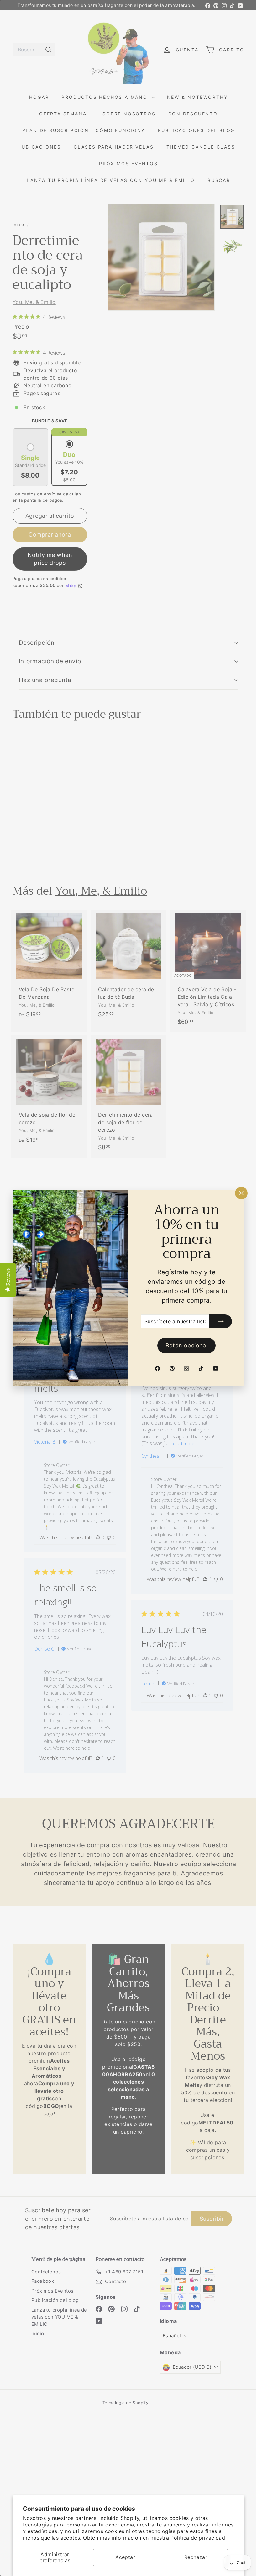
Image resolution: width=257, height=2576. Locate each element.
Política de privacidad (198, 2538)
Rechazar (196, 2557)
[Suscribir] (216, 1321)
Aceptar (125, 2557)
